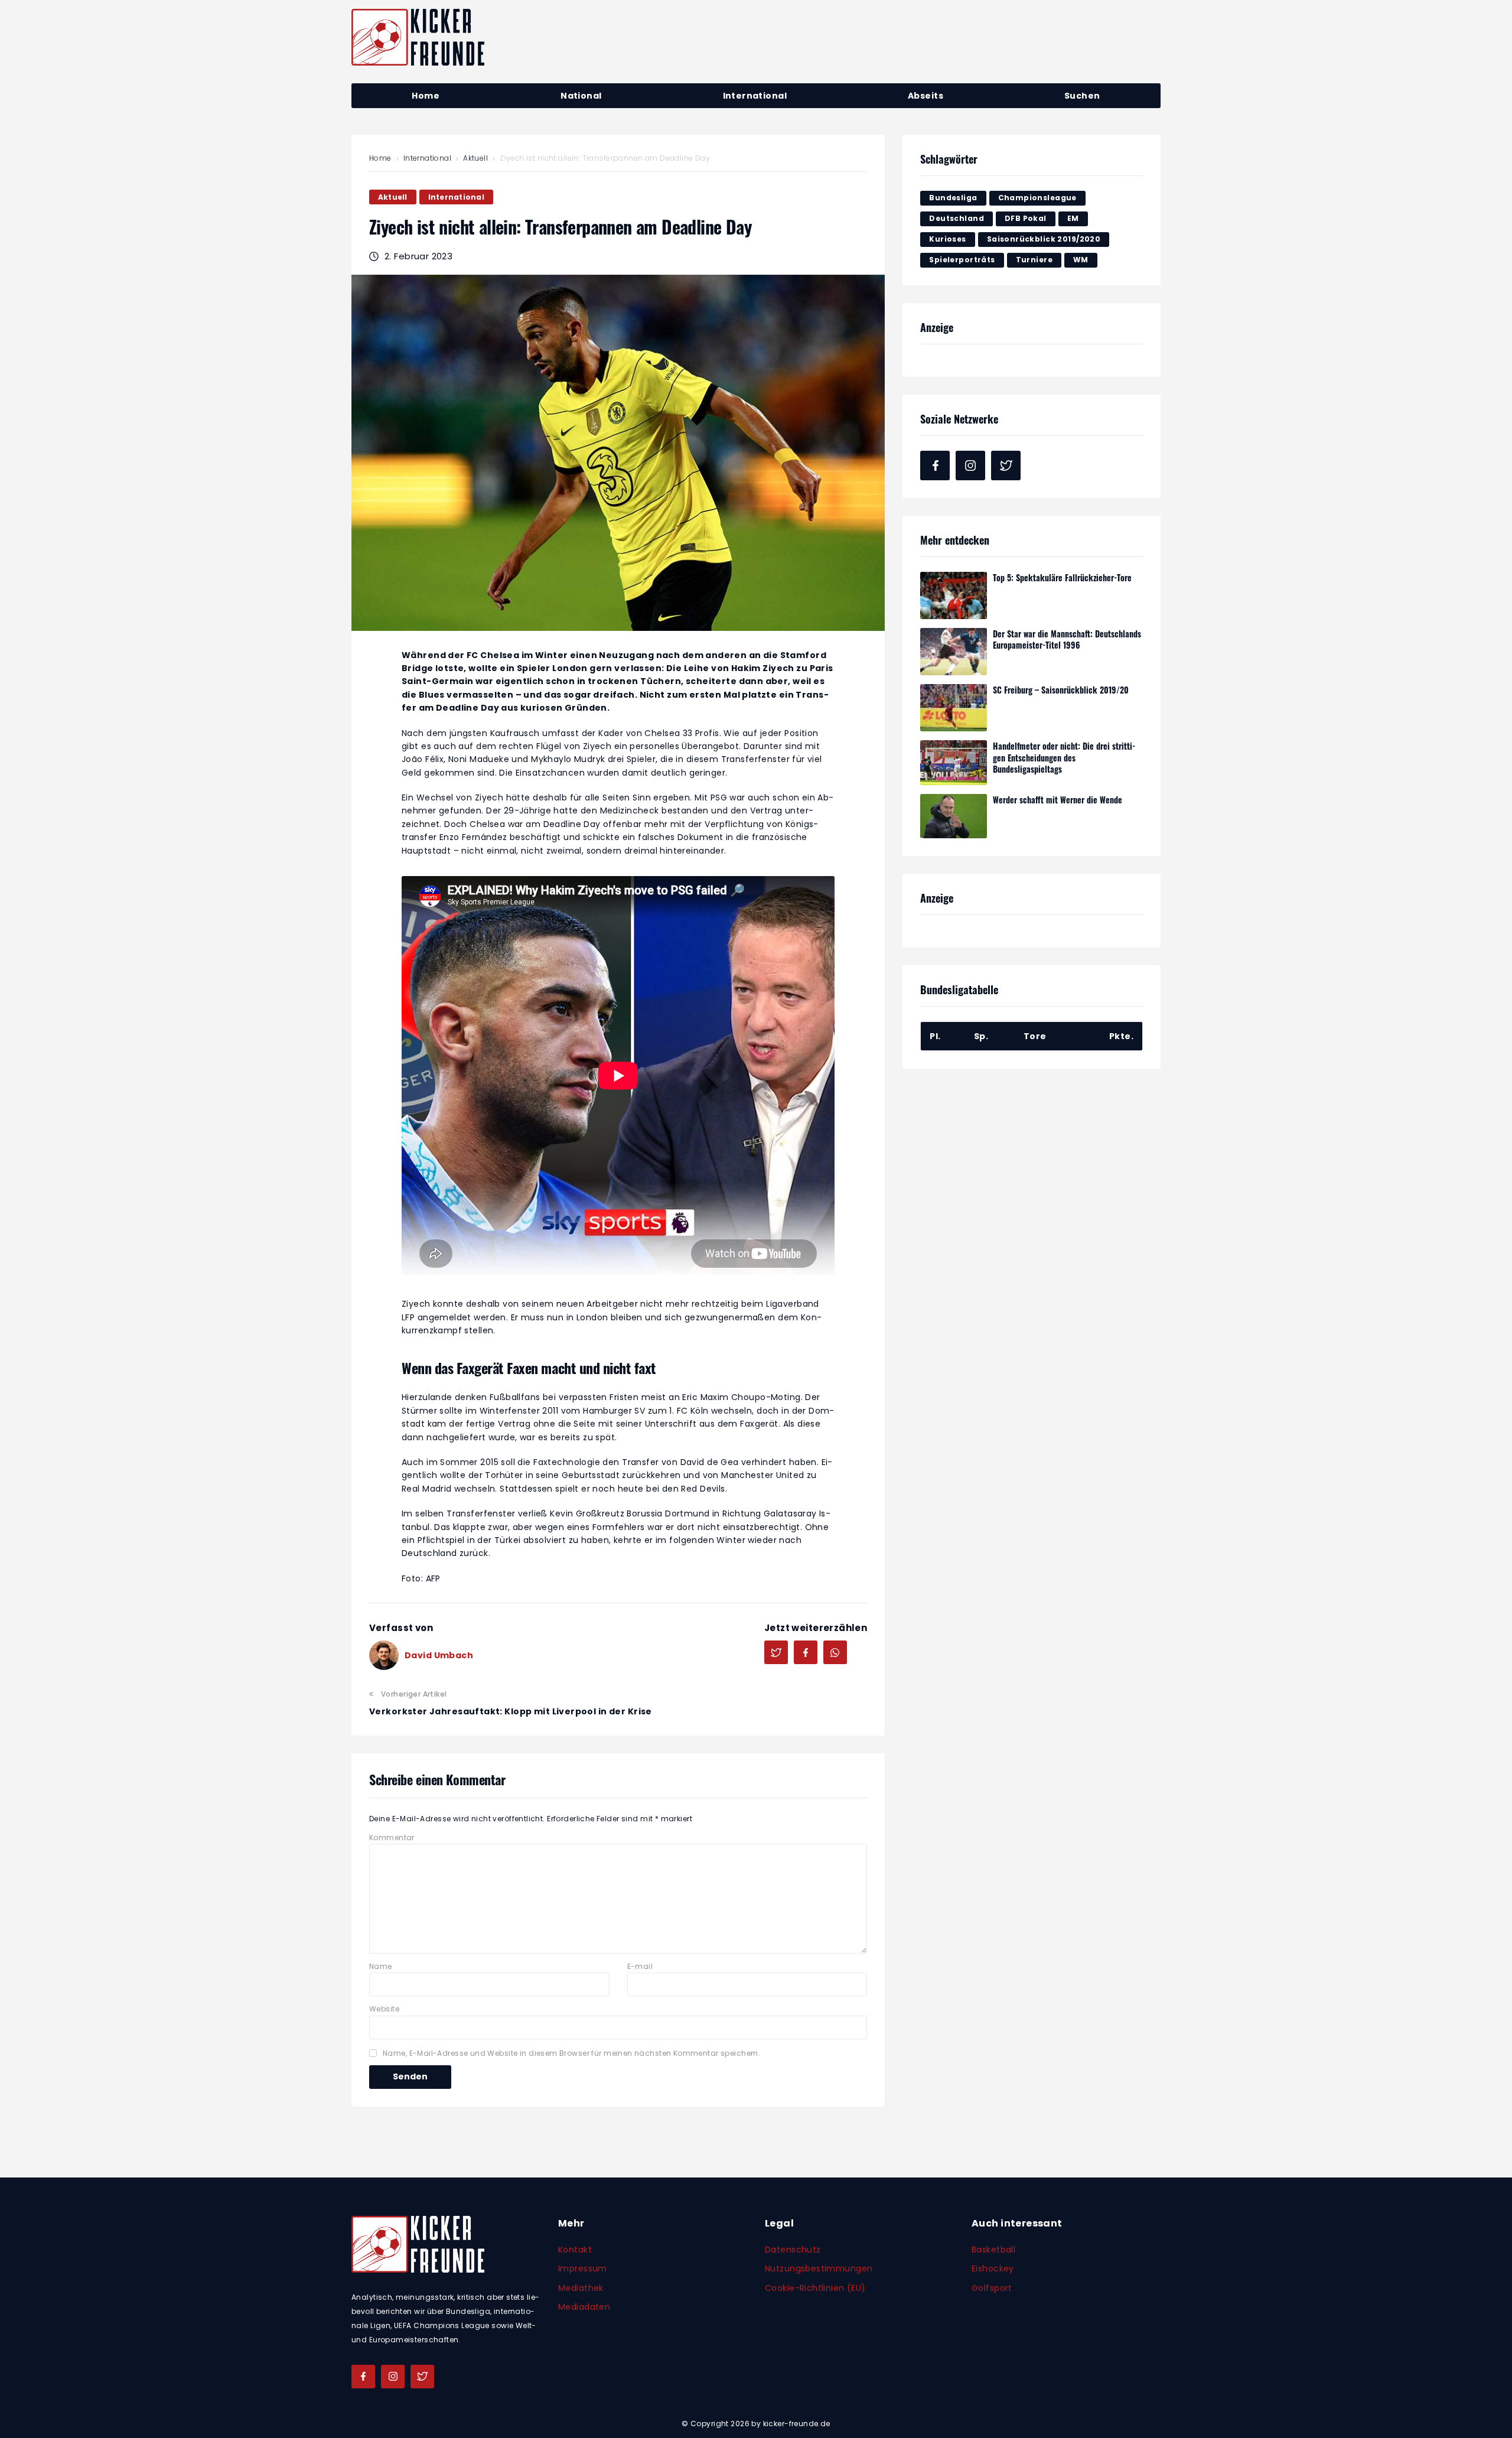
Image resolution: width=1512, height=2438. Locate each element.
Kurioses (947, 239)
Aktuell (475, 158)
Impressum (583, 2268)
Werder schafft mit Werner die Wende (1058, 800)
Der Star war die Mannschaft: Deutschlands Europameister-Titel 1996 (1067, 639)
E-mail (640, 1966)
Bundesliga (953, 198)
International (427, 158)
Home (380, 158)
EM (1073, 218)
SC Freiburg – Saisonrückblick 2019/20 (1061, 690)
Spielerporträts (962, 260)
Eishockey (993, 2268)
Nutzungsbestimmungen (819, 2268)
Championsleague (1037, 198)
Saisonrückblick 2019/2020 (1044, 239)
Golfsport (992, 2288)
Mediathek (581, 2288)
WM (1081, 260)
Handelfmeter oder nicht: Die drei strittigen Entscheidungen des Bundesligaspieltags (1064, 757)
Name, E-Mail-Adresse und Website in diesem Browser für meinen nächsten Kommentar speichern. (571, 2053)
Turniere (1034, 260)
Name (381, 1966)
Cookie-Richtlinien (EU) (815, 2288)
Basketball (993, 2250)
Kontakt (575, 2250)
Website (384, 2009)
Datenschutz (793, 2250)
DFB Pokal (1026, 218)
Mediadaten (584, 2307)
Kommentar (392, 1838)
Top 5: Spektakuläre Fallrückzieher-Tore (1062, 577)
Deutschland (957, 218)
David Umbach (439, 1655)
